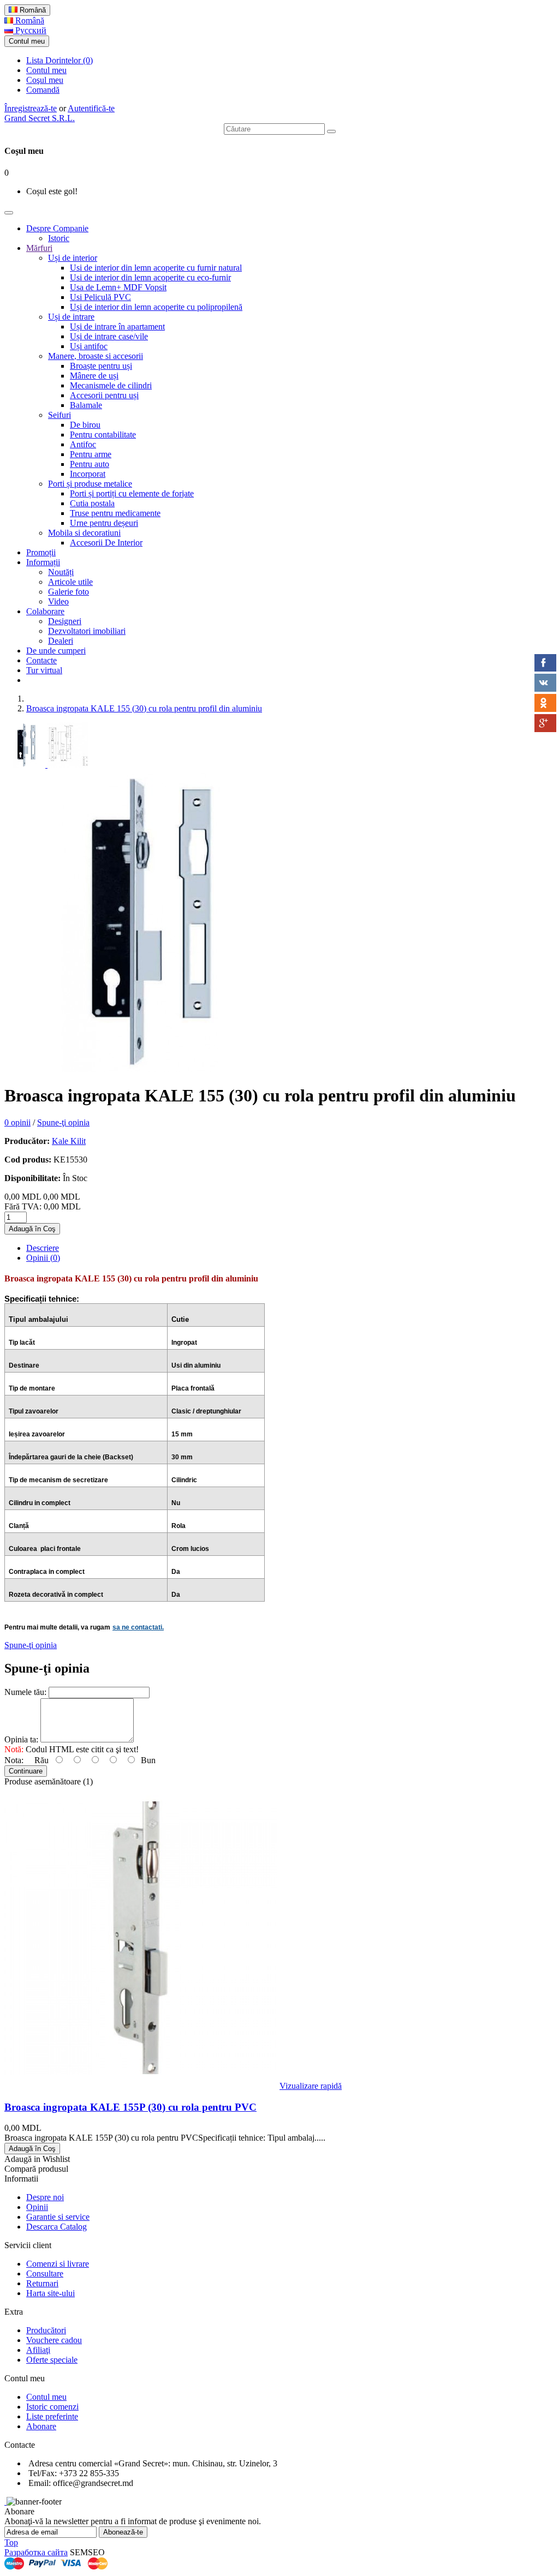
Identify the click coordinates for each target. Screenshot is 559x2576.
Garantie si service (58, 2217)
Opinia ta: (21, 1739)
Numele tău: (25, 1692)
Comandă (43, 90)
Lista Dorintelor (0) (60, 60)
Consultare (45, 2274)
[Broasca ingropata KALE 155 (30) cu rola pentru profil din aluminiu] (26, 765)
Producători (46, 2330)
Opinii (37, 2207)
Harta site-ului (50, 2293)
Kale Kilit (69, 1141)
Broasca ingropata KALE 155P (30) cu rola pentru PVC (130, 2107)
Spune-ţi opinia (63, 1122)
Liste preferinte (52, 2416)
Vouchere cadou (54, 2340)
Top (11, 2542)
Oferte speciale (52, 2360)
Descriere (43, 1248)
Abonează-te (123, 2532)
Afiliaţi (38, 2350)
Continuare (26, 1771)
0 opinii (17, 1122)
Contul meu (46, 70)
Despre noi (45, 2197)
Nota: (14, 1760)
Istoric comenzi (52, 2407)
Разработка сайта (36, 2552)
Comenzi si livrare (58, 2264)
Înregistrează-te (31, 108)
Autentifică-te (91, 108)
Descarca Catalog (57, 2227)
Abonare (41, 2426)
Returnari (42, 2283)
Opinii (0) (43, 1258)
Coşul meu (45, 80)
